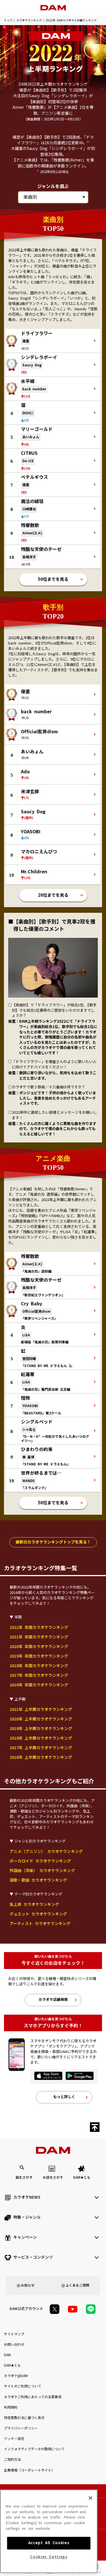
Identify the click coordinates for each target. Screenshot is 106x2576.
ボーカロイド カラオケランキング (40, 1861)
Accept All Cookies (49, 2543)
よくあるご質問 (77, 2285)
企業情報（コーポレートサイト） (29, 2470)
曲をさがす (24, 2178)
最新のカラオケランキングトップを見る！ (53, 1542)
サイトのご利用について (23, 2386)
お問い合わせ (14, 2345)
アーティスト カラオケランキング (40, 1924)
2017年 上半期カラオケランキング (41, 1748)
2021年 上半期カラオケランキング (41, 1709)
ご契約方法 (12, 2460)
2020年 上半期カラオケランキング (41, 1719)
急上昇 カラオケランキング (34, 1904)
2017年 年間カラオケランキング (39, 1675)
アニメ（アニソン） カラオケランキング (46, 1851)
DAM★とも (82, 2178)
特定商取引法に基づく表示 (24, 2418)
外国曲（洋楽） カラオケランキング (42, 1871)
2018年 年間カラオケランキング (39, 1666)
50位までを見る (53, 579)
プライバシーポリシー (21, 2428)
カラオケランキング (29, 20)
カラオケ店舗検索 (53, 2000)
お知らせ (28, 2285)
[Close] (90, 2498)
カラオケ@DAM (16, 2376)
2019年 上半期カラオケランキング (41, 1729)
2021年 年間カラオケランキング (39, 1637)
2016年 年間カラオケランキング (39, 1685)
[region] (49, 2531)
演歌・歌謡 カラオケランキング (38, 1880)
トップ (8, 20)
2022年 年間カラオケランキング (39, 1627)
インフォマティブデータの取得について (34, 2449)
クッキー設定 (14, 2439)
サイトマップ (14, 2334)
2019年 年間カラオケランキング (39, 1656)
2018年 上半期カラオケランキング (41, 1738)
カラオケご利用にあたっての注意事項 (33, 2397)
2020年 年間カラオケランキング (39, 1647)
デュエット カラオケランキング (38, 1914)
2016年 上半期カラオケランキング (41, 1757)
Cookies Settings (49, 2557)
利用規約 (11, 2407)
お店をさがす (53, 2178)
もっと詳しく (64, 2097)
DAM (7, 2355)
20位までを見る (53, 895)
